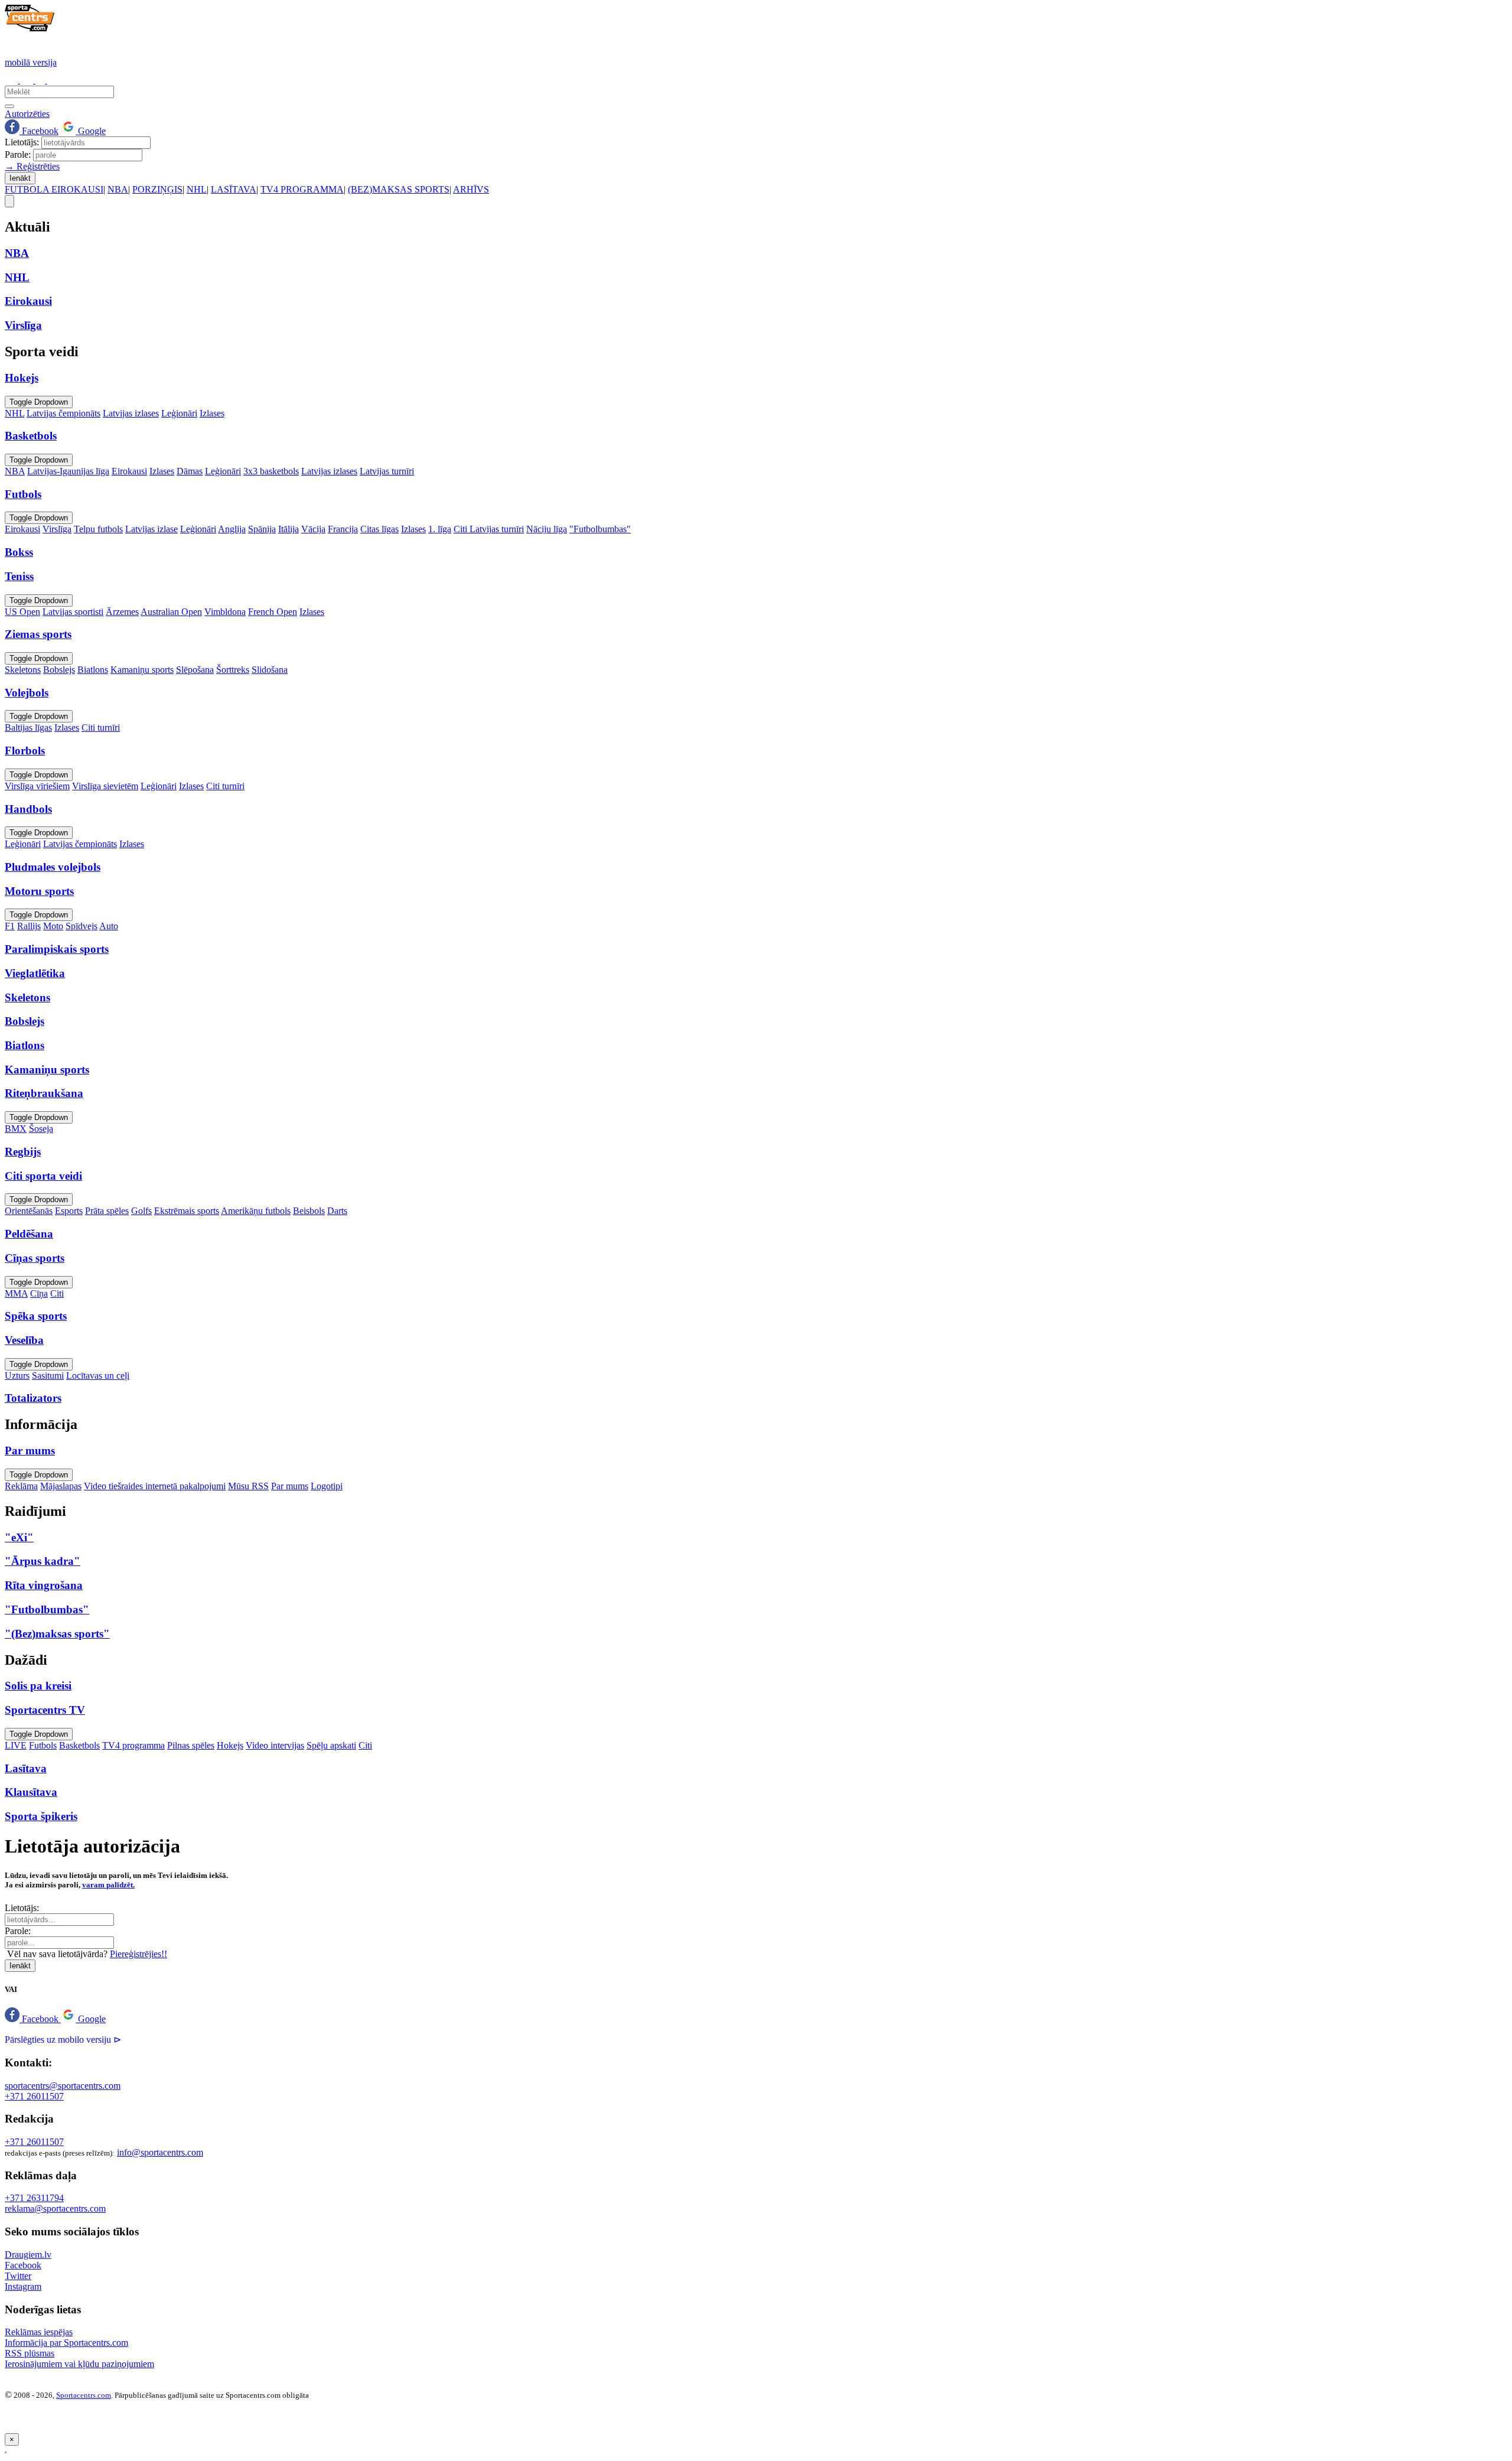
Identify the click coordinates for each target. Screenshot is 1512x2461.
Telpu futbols (98, 529)
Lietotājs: (22, 142)
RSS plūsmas (30, 2353)
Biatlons (93, 670)
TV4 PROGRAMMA (302, 189)
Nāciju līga (547, 529)
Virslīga (57, 529)
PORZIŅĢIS (157, 189)
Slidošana (270, 670)
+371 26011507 (34, 2096)
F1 (10, 926)
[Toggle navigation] (9, 201)
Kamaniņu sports (142, 670)
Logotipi (327, 1486)
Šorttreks (233, 670)
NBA (118, 189)
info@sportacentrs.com (160, 2152)
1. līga (440, 529)
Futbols (43, 1745)
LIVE (16, 1745)
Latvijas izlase (151, 529)
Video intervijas (275, 1745)
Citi (57, 1293)
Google (91, 131)
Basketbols (79, 1745)
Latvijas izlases (131, 413)
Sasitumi (48, 1376)
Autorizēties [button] (27, 114)
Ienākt (20, 178)
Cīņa (39, 1293)
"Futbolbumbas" (600, 529)
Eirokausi (129, 471)
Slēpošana (195, 670)
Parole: (18, 154)
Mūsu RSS (248, 1486)
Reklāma (21, 1486)
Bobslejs (59, 670)
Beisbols (309, 1211)
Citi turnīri (101, 727)
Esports (69, 1211)
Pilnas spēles (191, 1745)
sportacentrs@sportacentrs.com (63, 2086)
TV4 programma (133, 1745)
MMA (16, 1293)
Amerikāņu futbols (256, 1211)
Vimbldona (225, 612)
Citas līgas (379, 529)
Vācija (313, 529)
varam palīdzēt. (108, 1885)
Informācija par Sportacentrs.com (66, 2343)
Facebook (39, 131)
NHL (197, 189)
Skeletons (23, 670)
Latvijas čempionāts (63, 413)
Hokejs (230, 1745)
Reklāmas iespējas (39, 2332)
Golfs (141, 1211)
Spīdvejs (82, 926)
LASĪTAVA (234, 189)
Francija (343, 529)
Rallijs (29, 926)
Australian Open (171, 612)
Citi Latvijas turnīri (489, 529)
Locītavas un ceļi (98, 1376)
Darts (337, 1211)
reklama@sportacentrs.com (55, 2208)
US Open (22, 612)
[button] (33, 2019)
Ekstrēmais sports (187, 1211)
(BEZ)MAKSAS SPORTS (399, 189)
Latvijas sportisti (73, 612)
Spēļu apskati (331, 1745)
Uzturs (17, 1376)
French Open (273, 612)
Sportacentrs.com (84, 2395)
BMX (16, 1129)
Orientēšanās (29, 1211)
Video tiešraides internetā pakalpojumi (155, 1486)
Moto (53, 926)
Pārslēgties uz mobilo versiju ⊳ (63, 2040)
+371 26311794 (34, 2198)
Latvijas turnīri (387, 471)
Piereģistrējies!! (139, 1954)
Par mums (290, 1486)
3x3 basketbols (271, 471)
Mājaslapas (61, 1486)
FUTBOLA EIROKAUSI (54, 189)
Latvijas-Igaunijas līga (68, 471)
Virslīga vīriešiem (37, 786)
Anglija (232, 529)
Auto (109, 926)
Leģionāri (179, 413)
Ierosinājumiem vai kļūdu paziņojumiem (79, 2364)
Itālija (289, 529)
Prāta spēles (107, 1211)
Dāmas (190, 471)
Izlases (212, 413)
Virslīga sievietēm (105, 786)
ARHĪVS (471, 189)
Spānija (262, 529)
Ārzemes (122, 612)
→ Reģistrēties (32, 166)
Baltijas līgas (28, 727)
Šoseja (41, 1129)
